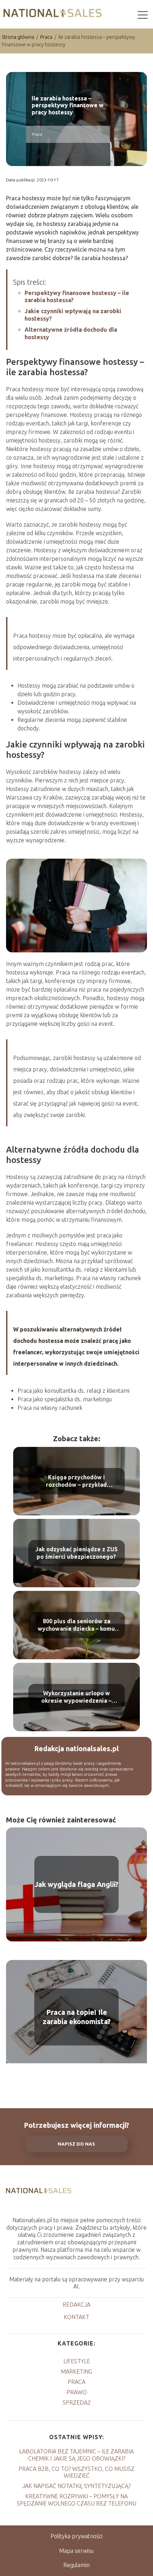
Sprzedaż (77, 2402)
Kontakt (76, 2317)
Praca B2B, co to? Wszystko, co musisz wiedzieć (76, 2472)
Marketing (76, 2371)
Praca (47, 37)
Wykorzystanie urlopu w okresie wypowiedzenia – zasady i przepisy (76, 1697)
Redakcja (76, 2305)
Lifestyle (77, 2361)
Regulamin (76, 2565)
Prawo (77, 2392)
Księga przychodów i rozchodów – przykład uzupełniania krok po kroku (76, 1481)
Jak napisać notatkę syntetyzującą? (76, 2486)
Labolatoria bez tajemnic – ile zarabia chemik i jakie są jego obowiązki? (76, 2455)
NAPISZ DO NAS (76, 2144)
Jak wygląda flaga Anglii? (76, 1884)
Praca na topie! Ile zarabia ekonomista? (77, 2017)
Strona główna (19, 37)
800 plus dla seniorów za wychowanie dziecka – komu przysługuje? (76, 1625)
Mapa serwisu (76, 2551)
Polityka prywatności (76, 2536)
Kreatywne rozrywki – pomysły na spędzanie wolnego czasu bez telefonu (76, 2500)
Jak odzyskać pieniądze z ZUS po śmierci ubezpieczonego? (76, 1553)
